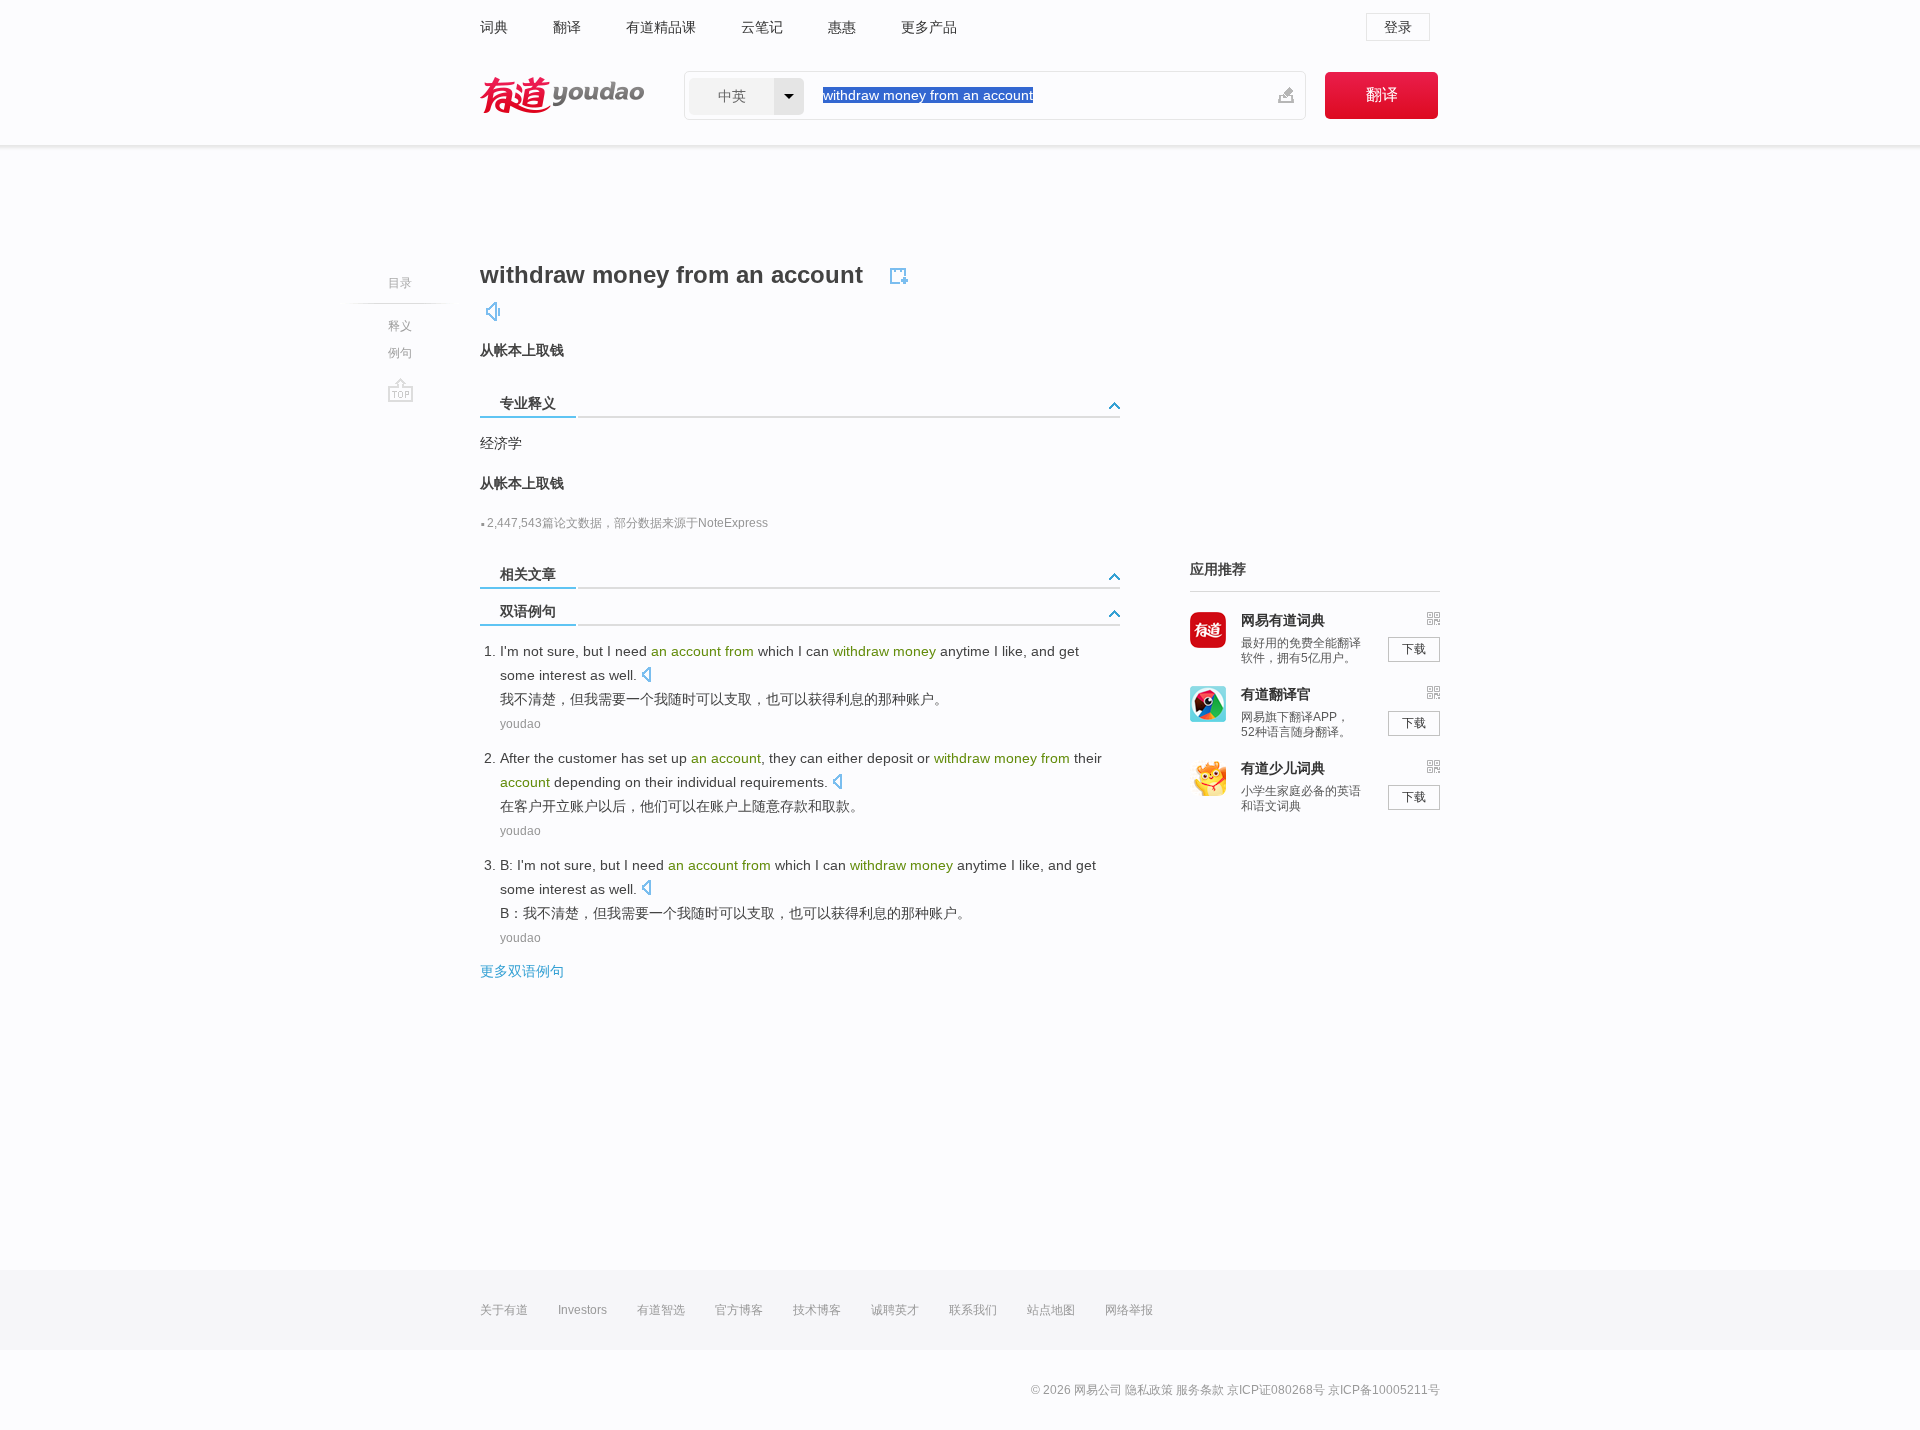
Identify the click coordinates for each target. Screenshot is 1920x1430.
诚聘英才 (895, 1310)
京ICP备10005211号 (1384, 1390)
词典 (494, 27)
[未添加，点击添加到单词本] (902, 273)
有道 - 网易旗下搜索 (562, 95)
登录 (1398, 27)
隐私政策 (1149, 1390)
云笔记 (762, 27)
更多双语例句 (522, 971)
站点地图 (1051, 1310)
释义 (400, 326)
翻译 (567, 27)
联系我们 (973, 1310)
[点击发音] (646, 676)
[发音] (494, 311)
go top (400, 390)
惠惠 (842, 27)
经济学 (501, 443)
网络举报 (1129, 1310)
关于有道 (504, 1310)
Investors (582, 1310)
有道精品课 (661, 27)
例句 (400, 353)
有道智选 (661, 1310)
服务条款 (1200, 1390)
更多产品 (929, 27)
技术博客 (817, 1310)
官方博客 (739, 1310)
